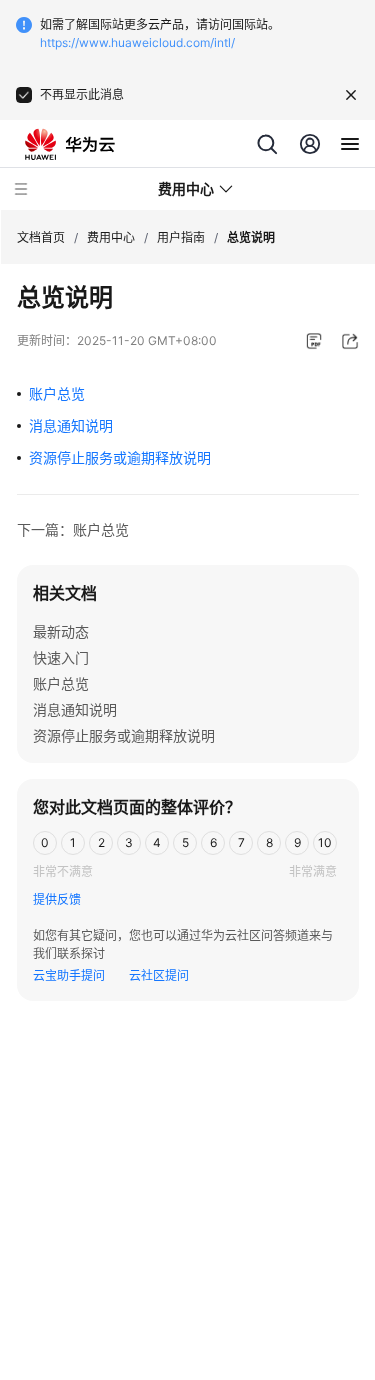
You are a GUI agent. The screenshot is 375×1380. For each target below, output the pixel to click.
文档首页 (41, 237)
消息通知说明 (71, 425)
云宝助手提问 (69, 975)
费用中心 (111, 237)
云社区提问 (159, 975)
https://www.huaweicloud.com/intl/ (137, 42)
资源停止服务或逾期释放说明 (120, 457)
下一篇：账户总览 (73, 529)
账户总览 (57, 393)
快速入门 (61, 657)
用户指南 (181, 237)
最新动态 (61, 631)
